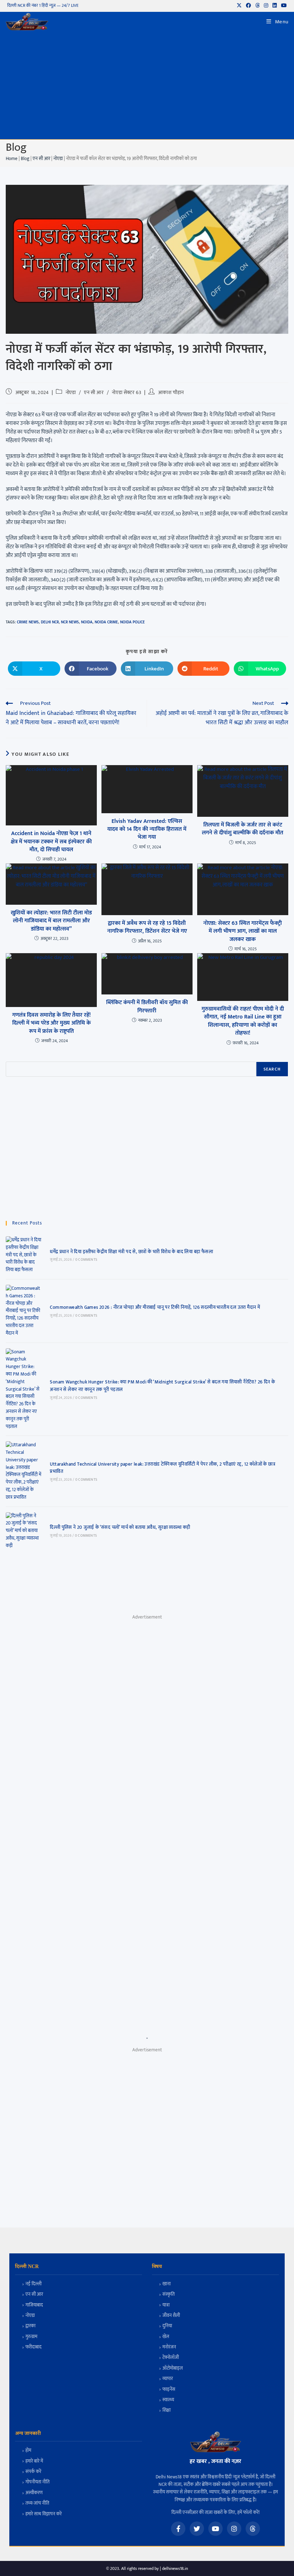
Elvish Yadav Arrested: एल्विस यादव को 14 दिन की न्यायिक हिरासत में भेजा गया (147, 830)
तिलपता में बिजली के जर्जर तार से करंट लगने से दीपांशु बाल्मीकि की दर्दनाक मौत (243, 829)
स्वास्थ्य (168, 2400)
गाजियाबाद (34, 2305)
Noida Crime (106, 622)
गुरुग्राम (31, 2337)
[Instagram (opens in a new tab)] (266, 6)
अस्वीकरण (34, 2493)
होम (28, 2451)
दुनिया (167, 2326)
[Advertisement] (147, 85)
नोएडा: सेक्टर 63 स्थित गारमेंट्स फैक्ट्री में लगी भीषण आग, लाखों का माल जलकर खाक (243, 931)
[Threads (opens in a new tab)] (257, 6)
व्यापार (168, 2379)
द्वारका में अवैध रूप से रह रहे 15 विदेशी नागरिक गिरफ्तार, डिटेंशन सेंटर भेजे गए (147, 928)
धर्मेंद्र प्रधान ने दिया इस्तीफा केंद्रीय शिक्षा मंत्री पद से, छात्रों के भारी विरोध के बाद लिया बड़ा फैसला (131, 1252)
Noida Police (132, 622)
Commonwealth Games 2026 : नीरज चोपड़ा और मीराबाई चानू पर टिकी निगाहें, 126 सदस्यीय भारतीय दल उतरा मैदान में (155, 1307)
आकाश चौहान (171, 392)
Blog (25, 159)
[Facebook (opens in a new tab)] (248, 6)
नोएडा (58, 159)
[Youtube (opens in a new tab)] (283, 6)
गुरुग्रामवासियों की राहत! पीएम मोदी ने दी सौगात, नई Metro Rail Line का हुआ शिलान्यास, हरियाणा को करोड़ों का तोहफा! (243, 1021)
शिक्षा (167, 2410)
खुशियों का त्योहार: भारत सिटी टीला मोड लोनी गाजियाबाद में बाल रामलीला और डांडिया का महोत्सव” (51, 921)
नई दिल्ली (34, 2284)
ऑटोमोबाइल (173, 2368)
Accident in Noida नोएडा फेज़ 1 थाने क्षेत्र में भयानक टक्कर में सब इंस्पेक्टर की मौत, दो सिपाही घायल (51, 842)
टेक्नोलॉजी (171, 2358)
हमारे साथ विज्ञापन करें (44, 2514)
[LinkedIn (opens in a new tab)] (275, 6)
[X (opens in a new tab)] (239, 6)
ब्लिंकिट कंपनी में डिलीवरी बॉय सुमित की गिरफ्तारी (147, 1007)
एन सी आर (41, 159)
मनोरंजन (169, 2347)
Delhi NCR (50, 622)
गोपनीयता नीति (37, 2482)
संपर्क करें (33, 2472)
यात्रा (166, 2305)
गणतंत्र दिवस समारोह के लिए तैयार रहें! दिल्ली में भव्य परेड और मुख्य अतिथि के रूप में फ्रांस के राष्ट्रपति (51, 1023)
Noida (87, 622)
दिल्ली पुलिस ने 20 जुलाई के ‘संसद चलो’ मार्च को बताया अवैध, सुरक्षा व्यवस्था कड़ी (120, 1527)
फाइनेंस (169, 2390)
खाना (167, 2284)
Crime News (28, 622)
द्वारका (30, 2326)
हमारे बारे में (34, 2461)
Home (12, 159)
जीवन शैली (171, 2316)
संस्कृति (169, 2294)
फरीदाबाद (34, 2347)
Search (272, 1069)
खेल (166, 2337)
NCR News (70, 622)
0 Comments (86, 1260)
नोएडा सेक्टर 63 (127, 392)
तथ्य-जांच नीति (37, 2503)
